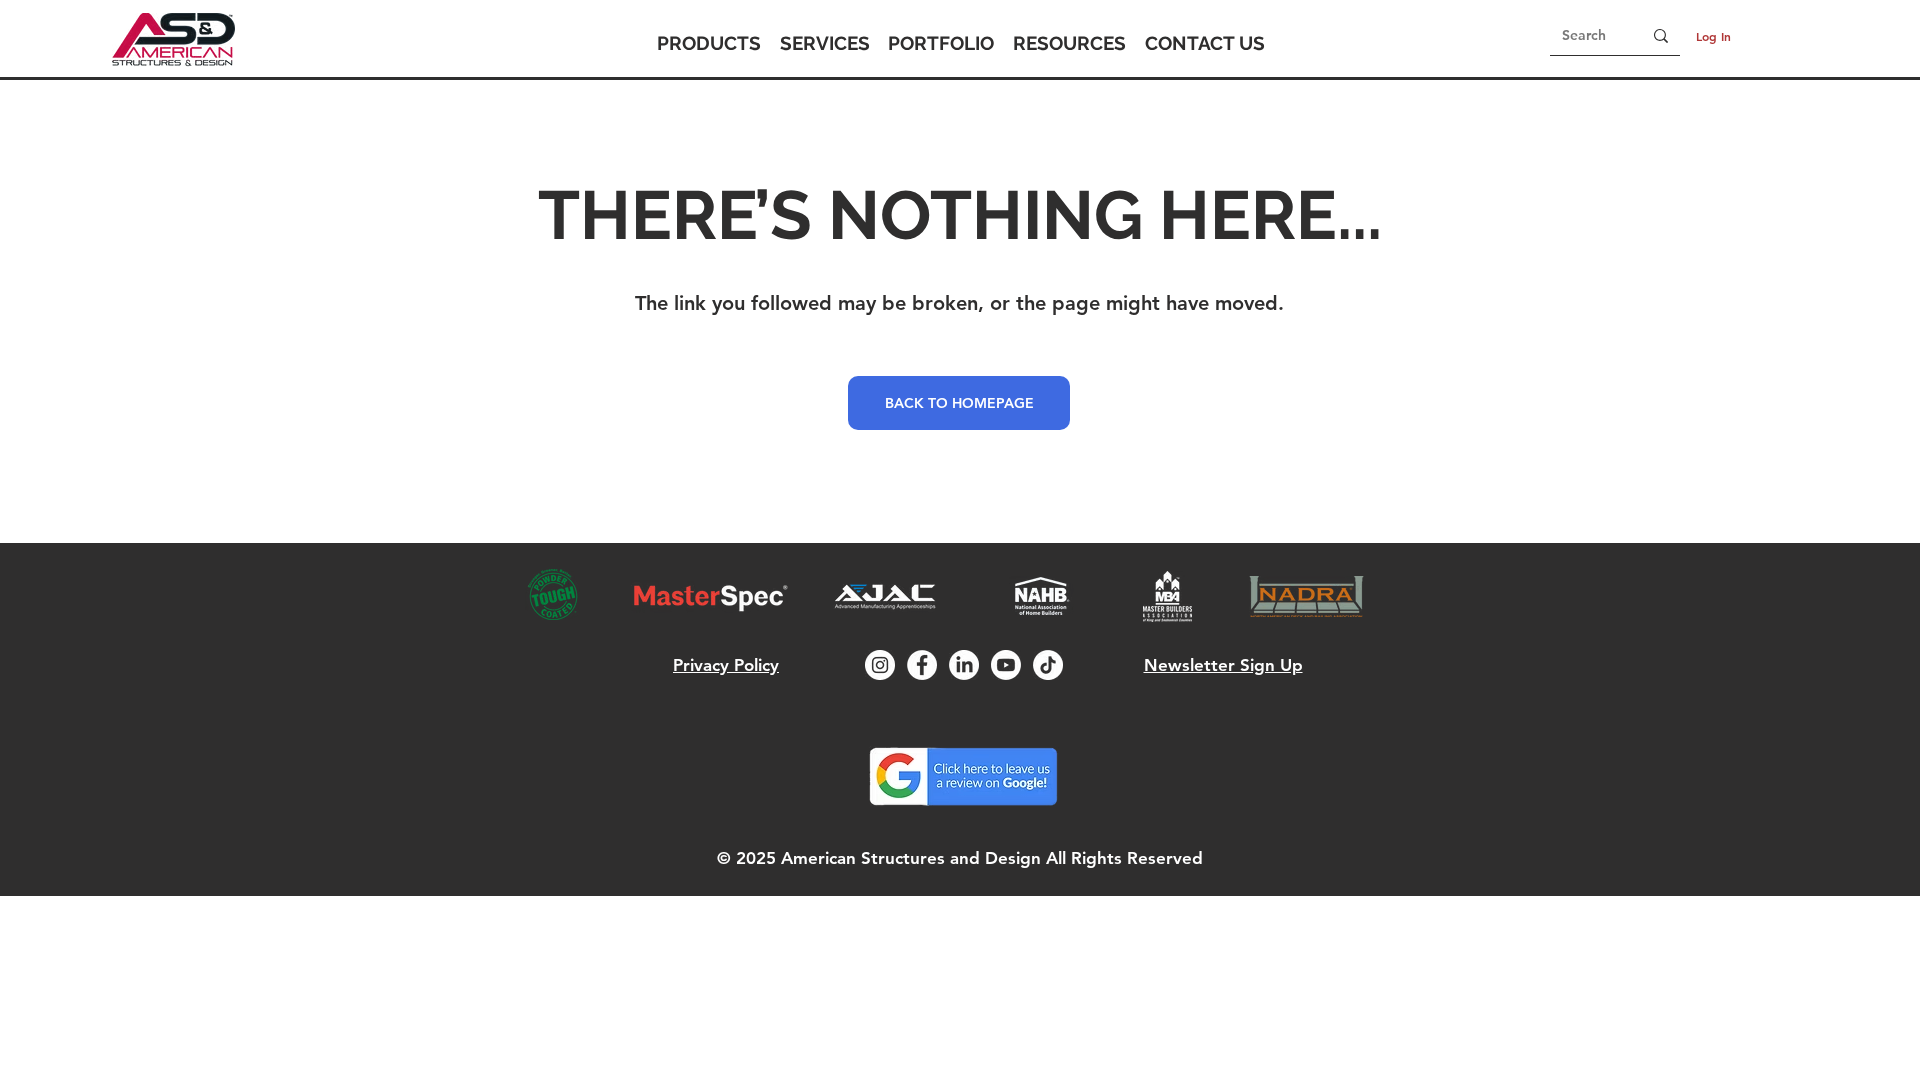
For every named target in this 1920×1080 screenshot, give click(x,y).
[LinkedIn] (964, 665)
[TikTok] (1048, 665)
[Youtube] (1006, 665)
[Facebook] (922, 665)
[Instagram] (880, 665)
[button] (708, 43)
